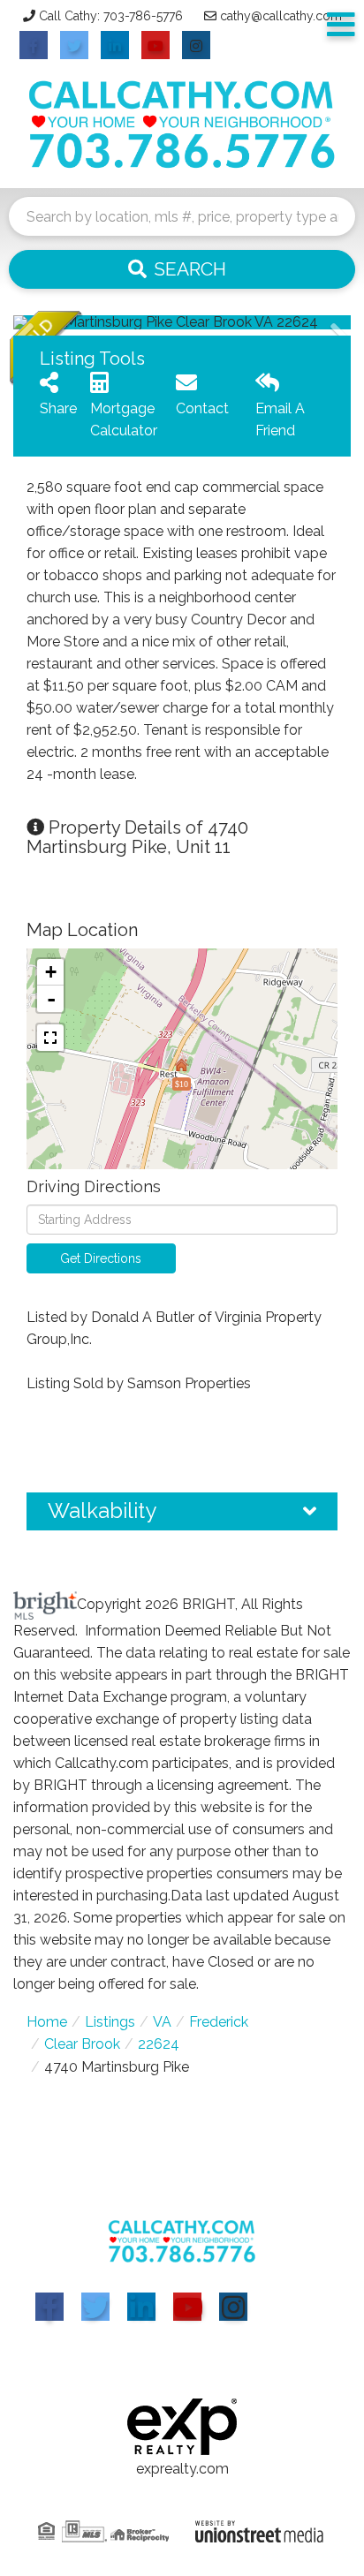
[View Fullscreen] (50, 1038)
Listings (110, 2022)
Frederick (219, 2022)
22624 (159, 2044)
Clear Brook (82, 2044)
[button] (182, 269)
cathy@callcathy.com (281, 16)
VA (162, 2022)
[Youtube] (187, 2307)
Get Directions (101, 1258)
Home (47, 2022)
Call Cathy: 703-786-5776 (111, 16)
